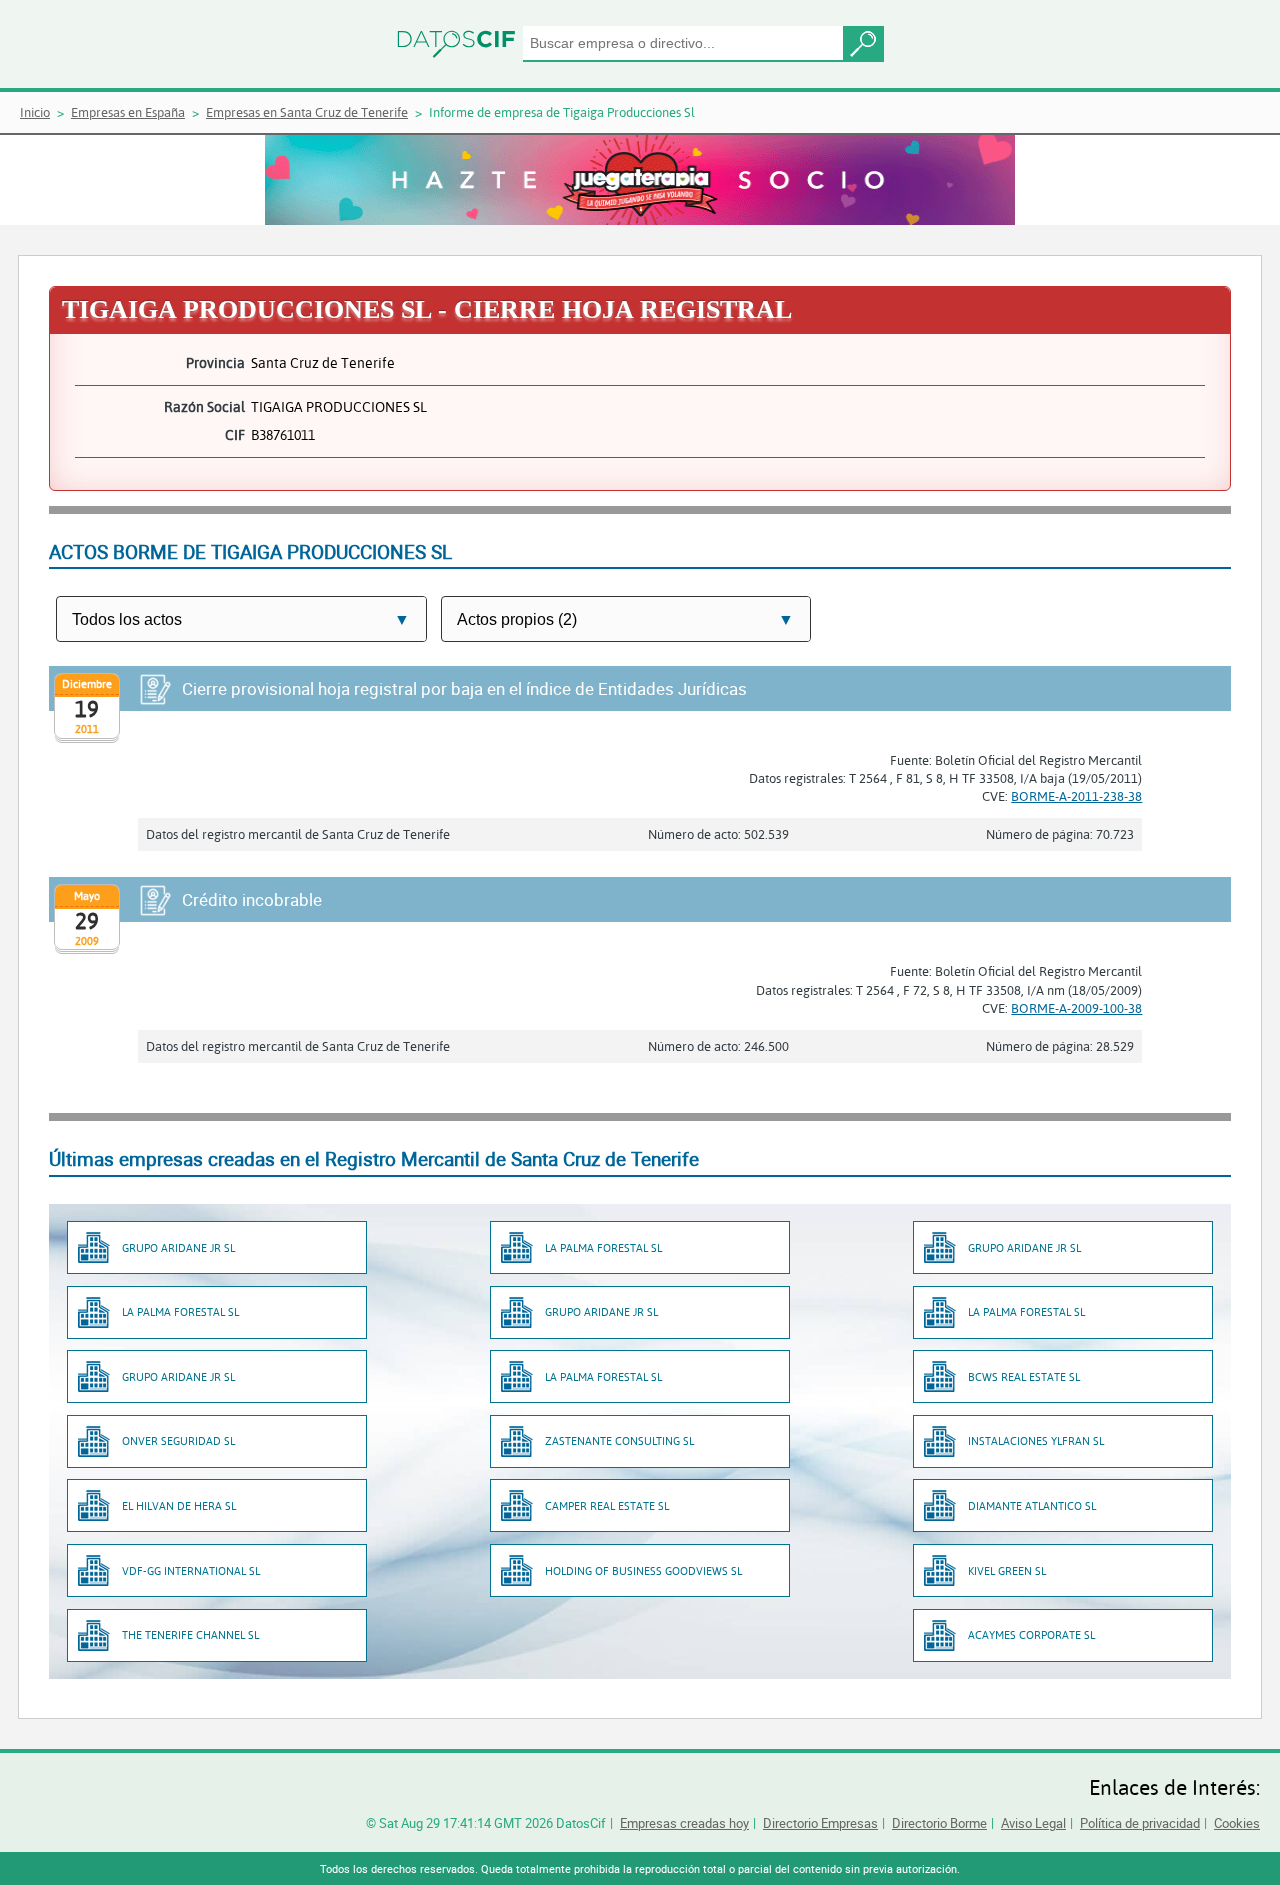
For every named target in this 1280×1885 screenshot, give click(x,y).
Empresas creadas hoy (684, 1823)
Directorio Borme (939, 1823)
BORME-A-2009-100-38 (1076, 1008)
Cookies (1237, 1823)
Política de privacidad (1140, 1823)
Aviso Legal (1033, 1823)
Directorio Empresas (820, 1823)
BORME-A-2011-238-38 (1076, 796)
